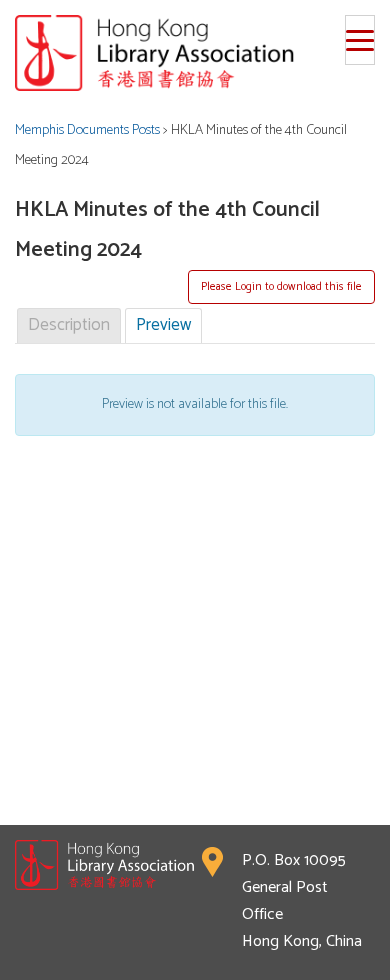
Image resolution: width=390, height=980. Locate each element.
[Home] (195, 53)
